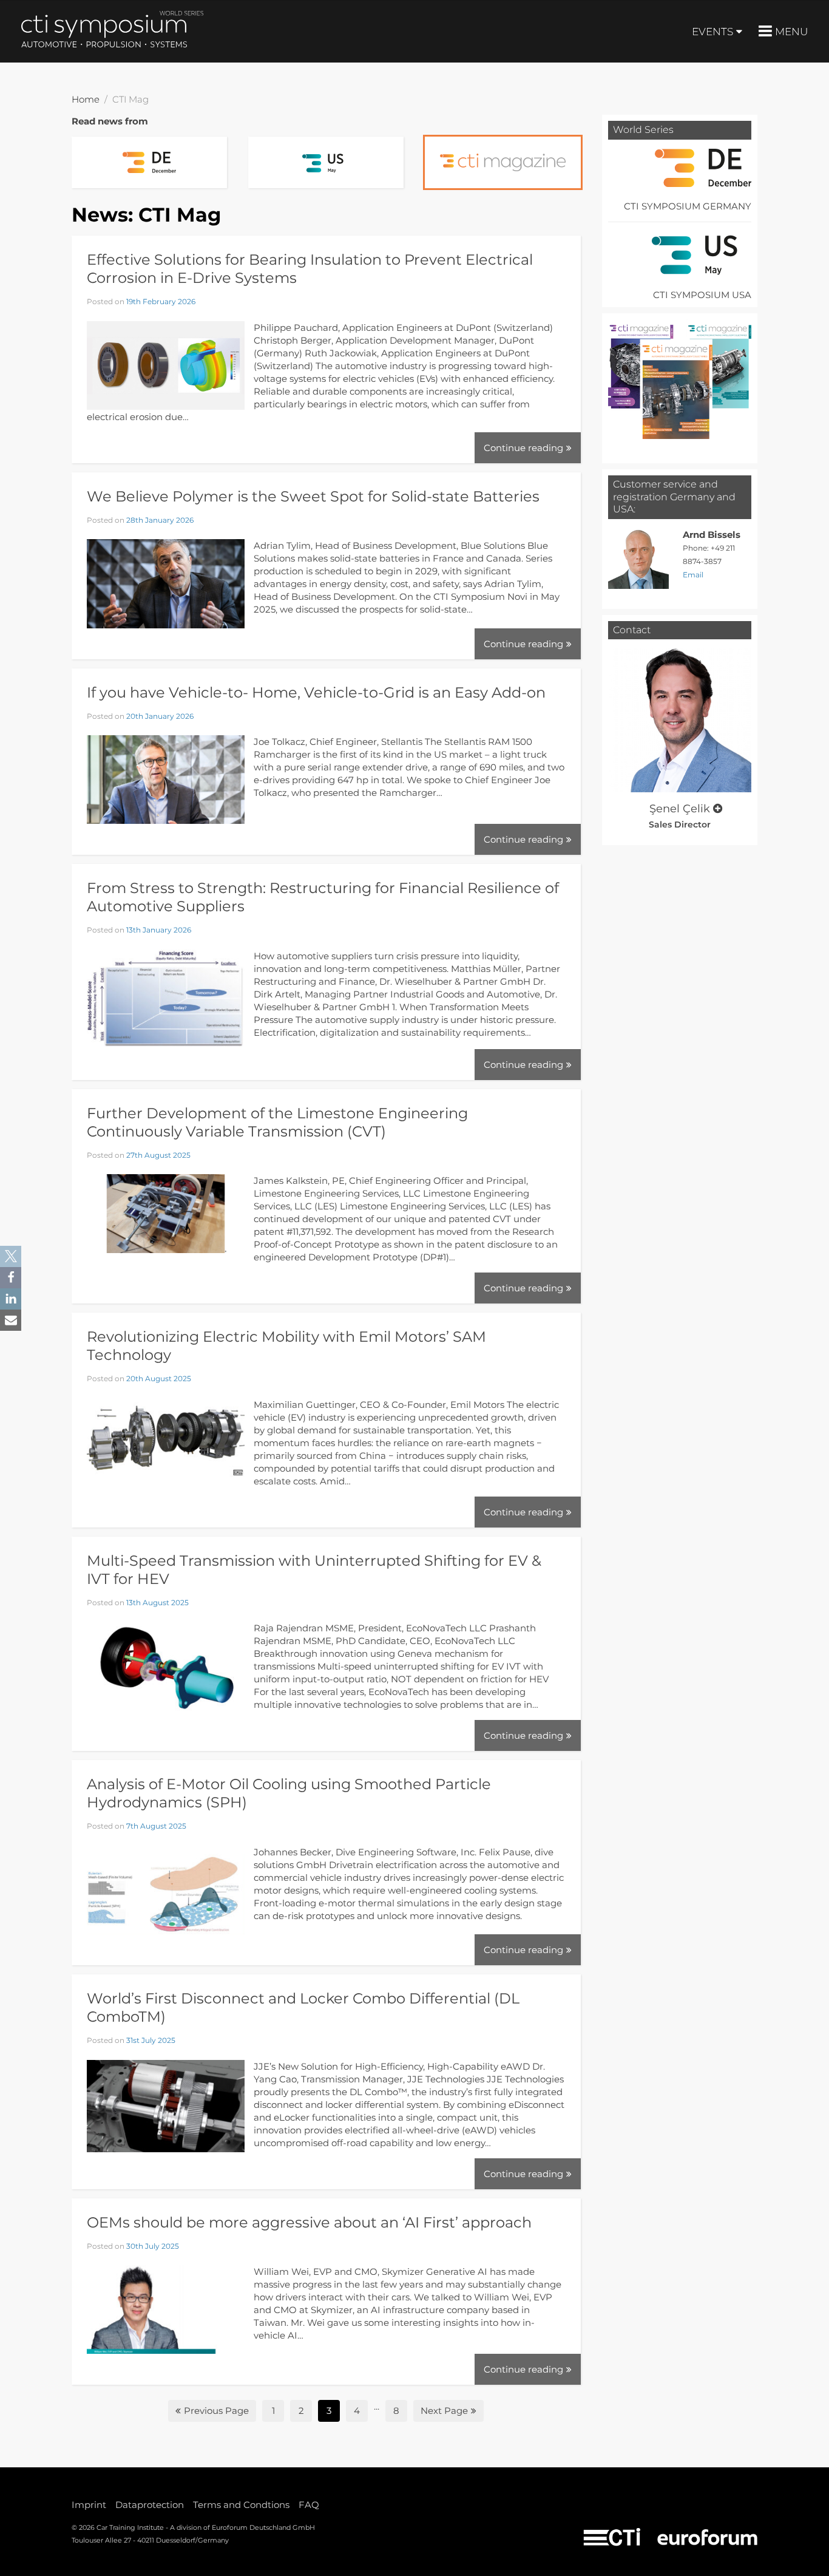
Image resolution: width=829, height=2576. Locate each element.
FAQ (309, 2505)
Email (693, 575)
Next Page (444, 2411)
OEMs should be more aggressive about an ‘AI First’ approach (309, 2222)
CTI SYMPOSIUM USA (702, 295)
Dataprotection (150, 2505)
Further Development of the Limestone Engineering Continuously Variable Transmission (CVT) (277, 1122)
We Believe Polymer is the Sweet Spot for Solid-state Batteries (313, 496)
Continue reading (523, 448)
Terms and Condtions (241, 2505)
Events (712, 32)
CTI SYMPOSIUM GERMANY (688, 206)
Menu (791, 32)
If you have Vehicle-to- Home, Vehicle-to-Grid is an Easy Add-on (316, 692)
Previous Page (216, 2411)
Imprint (89, 2505)
